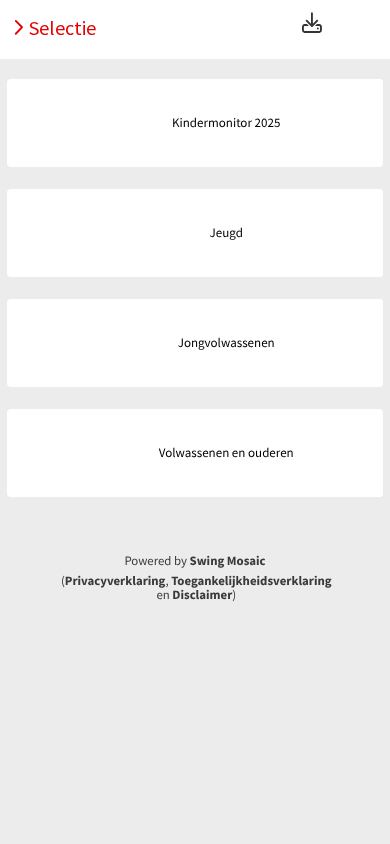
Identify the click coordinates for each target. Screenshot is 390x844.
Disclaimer (202, 595)
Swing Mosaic (228, 561)
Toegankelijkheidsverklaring (251, 581)
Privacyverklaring (115, 581)
